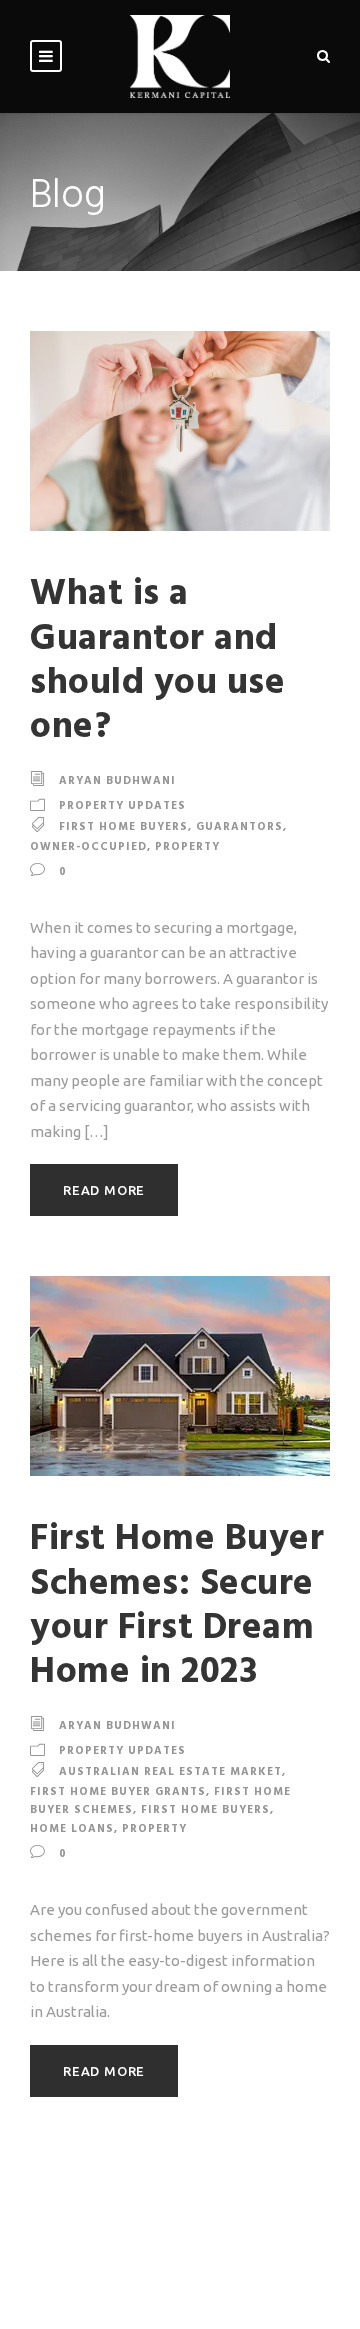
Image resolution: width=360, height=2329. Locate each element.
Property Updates (122, 806)
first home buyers (123, 827)
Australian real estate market (170, 1772)
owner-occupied (88, 847)
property (187, 847)
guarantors (239, 827)
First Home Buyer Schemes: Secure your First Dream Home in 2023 (177, 1606)
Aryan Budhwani (117, 781)
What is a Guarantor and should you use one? (157, 661)
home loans (72, 1829)
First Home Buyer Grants (118, 1792)
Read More (104, 1190)
